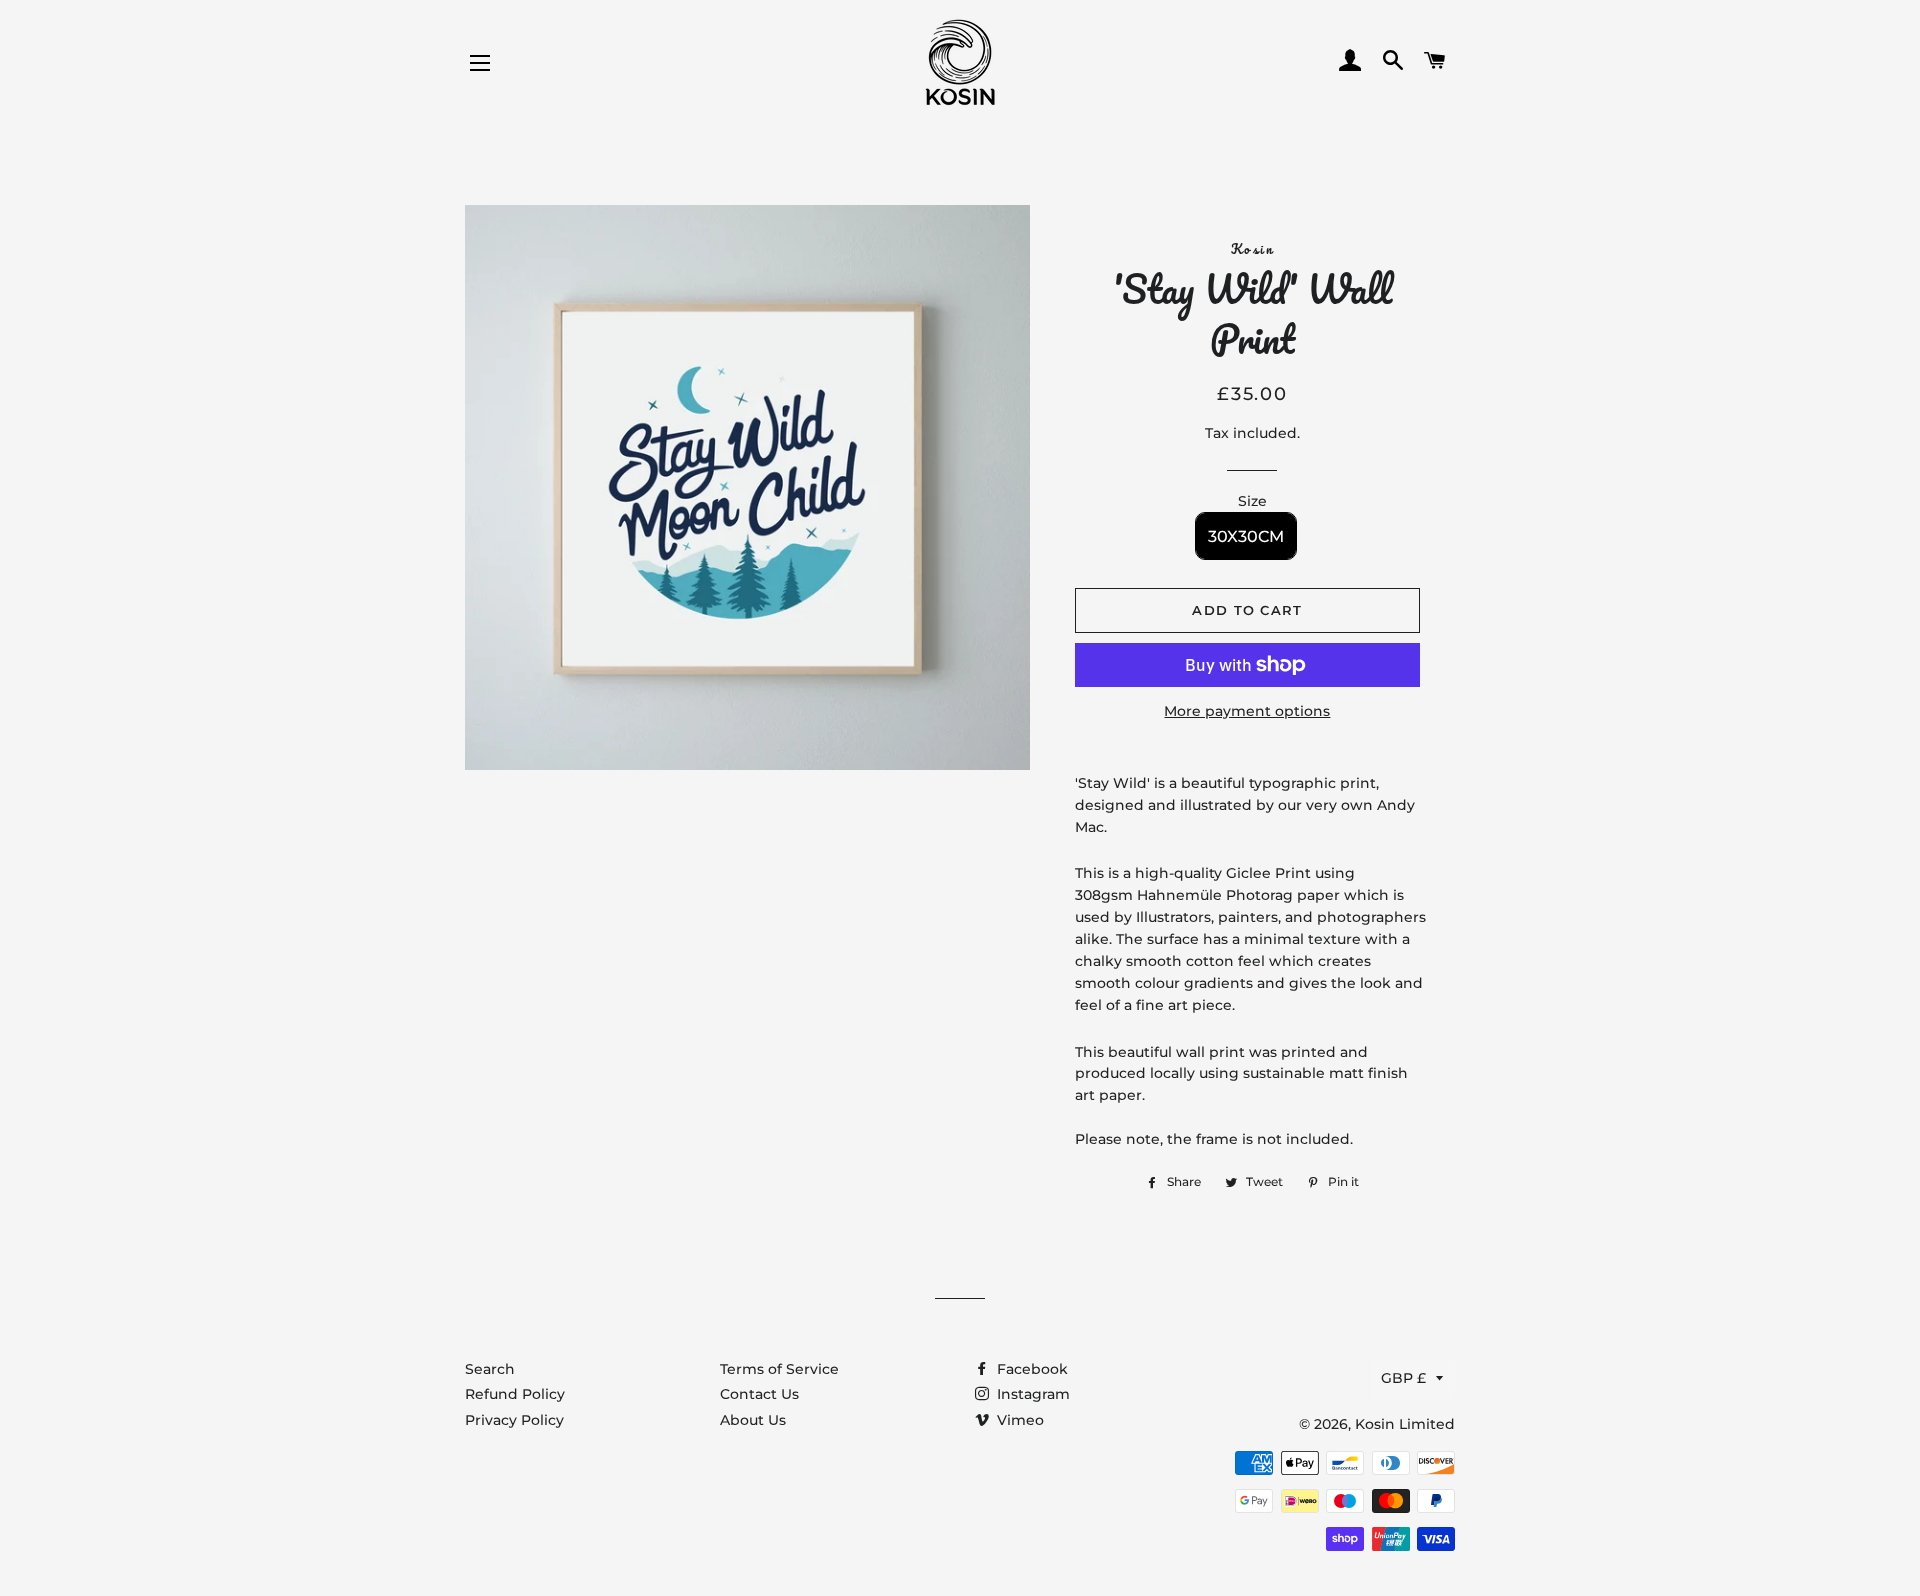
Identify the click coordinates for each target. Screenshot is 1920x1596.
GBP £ (1403, 1378)
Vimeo (1018, 1420)
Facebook (1030, 1369)
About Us (753, 1420)
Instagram (1031, 1394)
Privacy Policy (514, 1420)
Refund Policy (515, 1394)
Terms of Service (779, 1369)
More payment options (1247, 711)
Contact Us (759, 1394)
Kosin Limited (1405, 1424)
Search (490, 1369)
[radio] (1246, 536)
